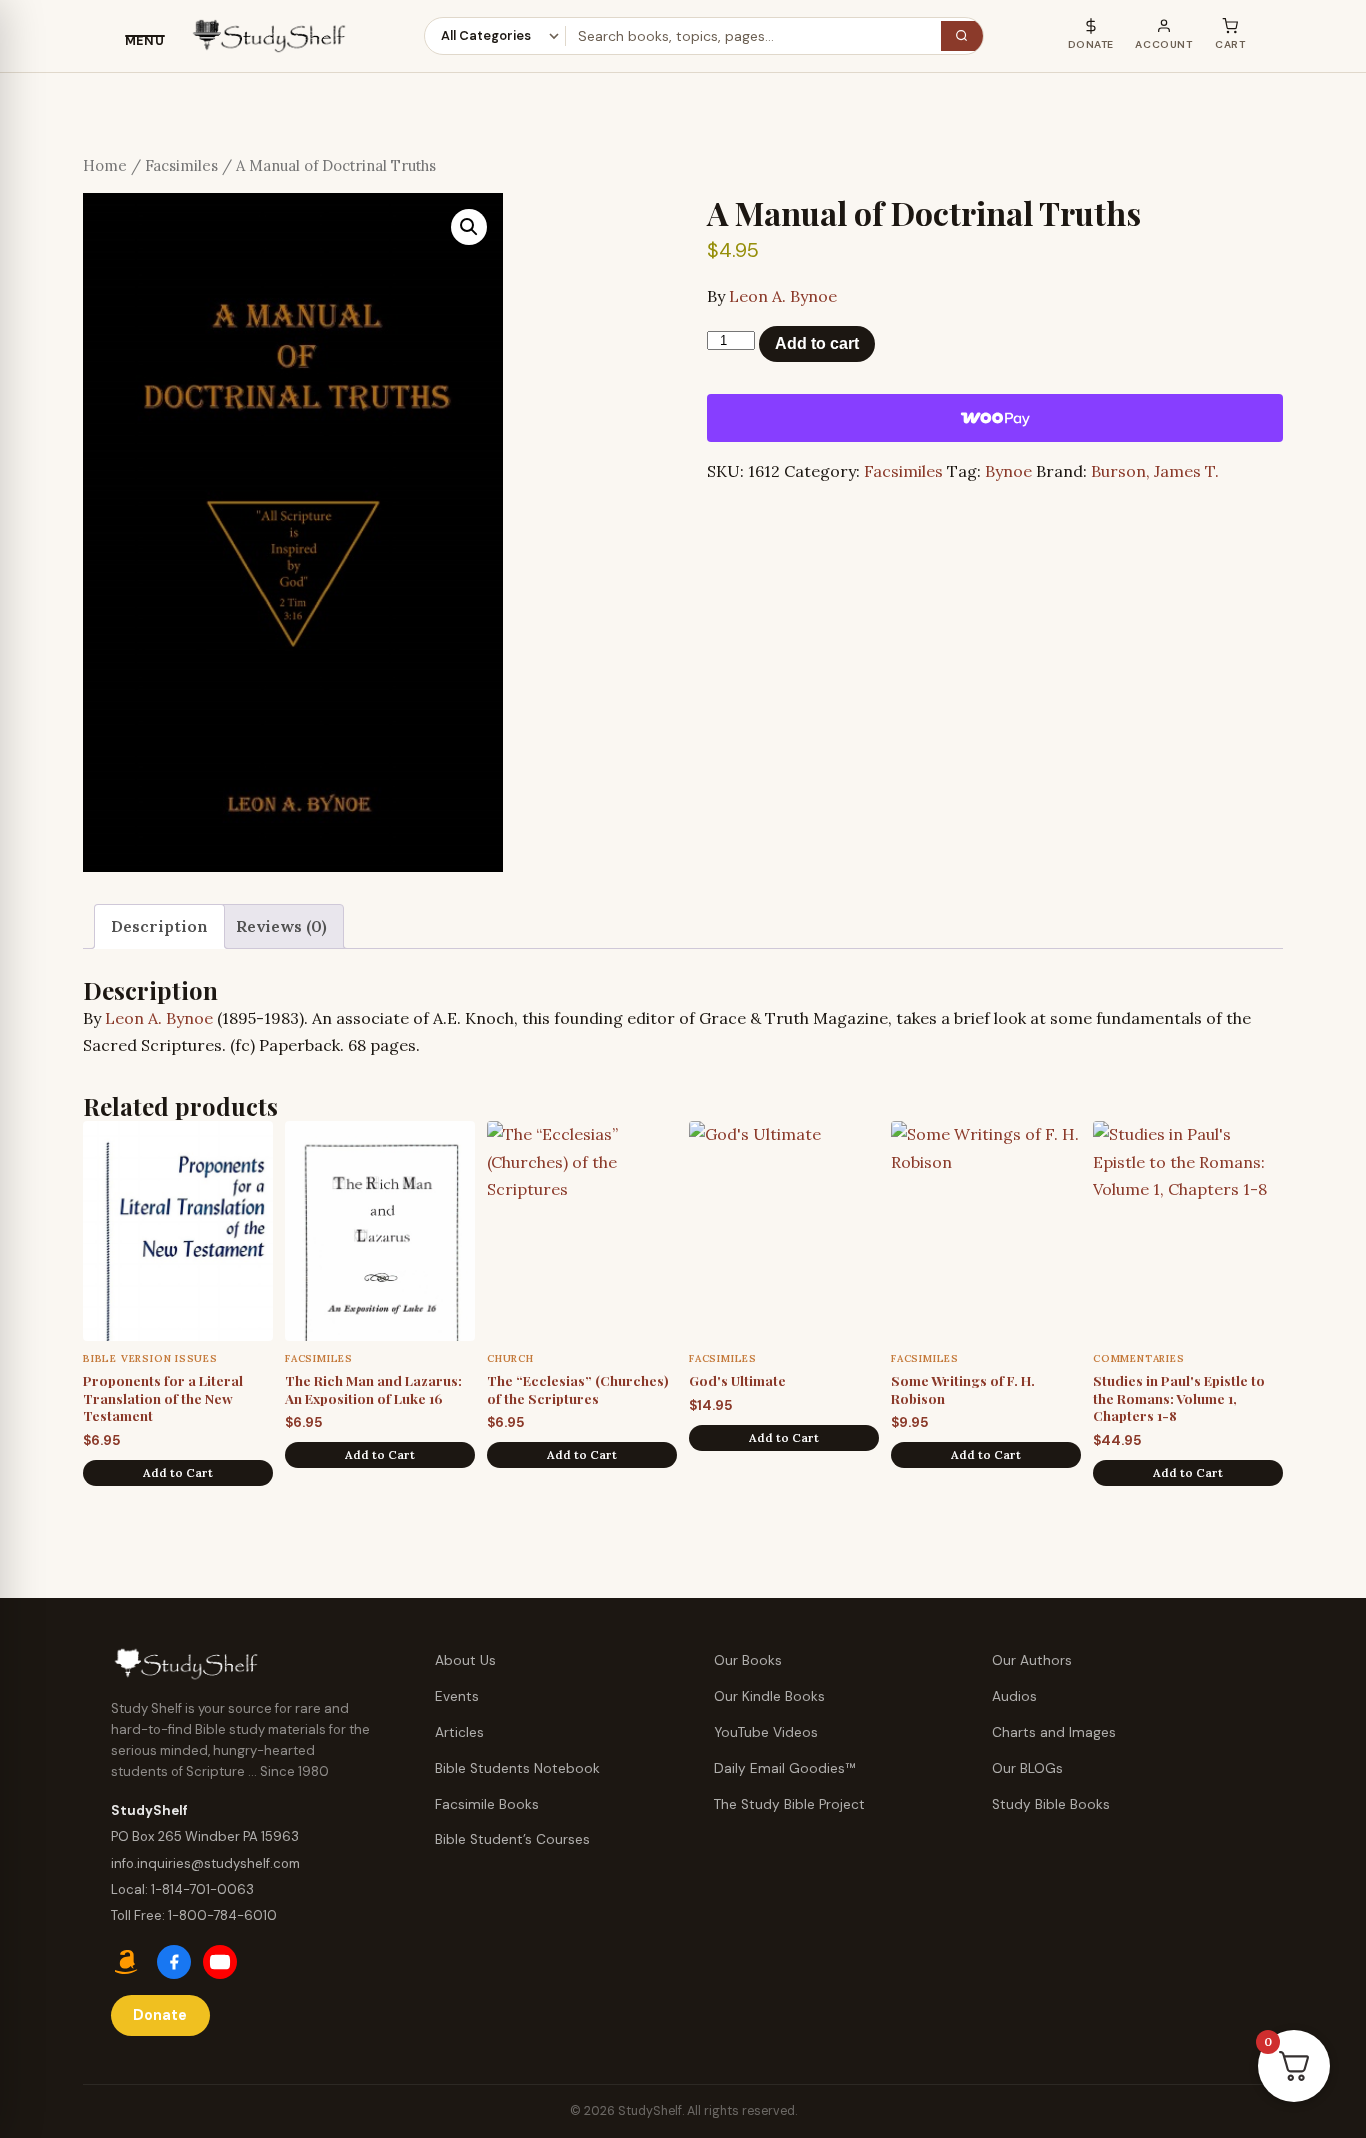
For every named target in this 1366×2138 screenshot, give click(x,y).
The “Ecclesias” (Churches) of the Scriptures (578, 1389)
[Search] (962, 36)
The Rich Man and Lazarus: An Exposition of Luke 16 (373, 1389)
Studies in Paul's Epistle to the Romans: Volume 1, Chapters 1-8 (1179, 1397)
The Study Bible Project (789, 1804)
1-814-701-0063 (202, 1889)
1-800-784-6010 (222, 1915)
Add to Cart (178, 1472)
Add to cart (817, 343)
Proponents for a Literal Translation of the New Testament (163, 1397)
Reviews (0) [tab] (281, 926)
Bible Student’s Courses (512, 1839)
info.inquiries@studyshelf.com (205, 1863)
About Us (465, 1660)
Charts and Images (1054, 1732)
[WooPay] (995, 418)
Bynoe (1008, 471)
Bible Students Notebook (517, 1768)
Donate (160, 2015)
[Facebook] (174, 1962)
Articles (459, 1732)
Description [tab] (159, 926)
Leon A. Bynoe (783, 296)
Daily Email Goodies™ (785, 1768)
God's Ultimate (737, 1380)
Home (105, 165)
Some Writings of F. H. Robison (963, 1389)
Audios (1014, 1696)
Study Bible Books (1051, 1804)
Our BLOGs (1027, 1768)
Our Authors (1032, 1660)
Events (457, 1696)
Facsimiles (181, 165)
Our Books (748, 1660)
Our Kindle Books (769, 1696)
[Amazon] (128, 1962)
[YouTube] (220, 1962)
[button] (469, 227)
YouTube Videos (766, 1732)
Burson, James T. (1155, 471)
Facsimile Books (487, 1804)
